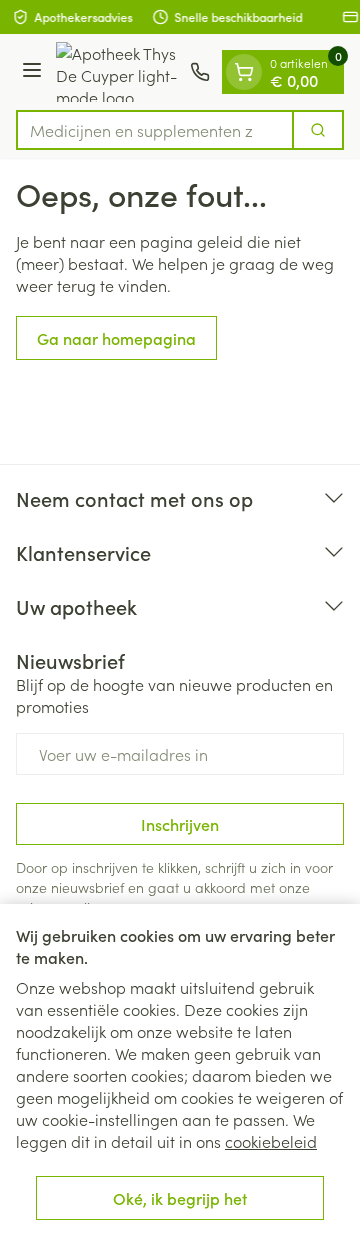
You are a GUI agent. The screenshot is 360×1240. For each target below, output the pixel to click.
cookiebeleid (271, 1141)
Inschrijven (180, 824)
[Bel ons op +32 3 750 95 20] (200, 72)
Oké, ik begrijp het (180, 1198)
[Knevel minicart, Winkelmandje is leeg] (244, 72)
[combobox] (155, 130)
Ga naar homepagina (116, 338)
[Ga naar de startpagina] (119, 72)
